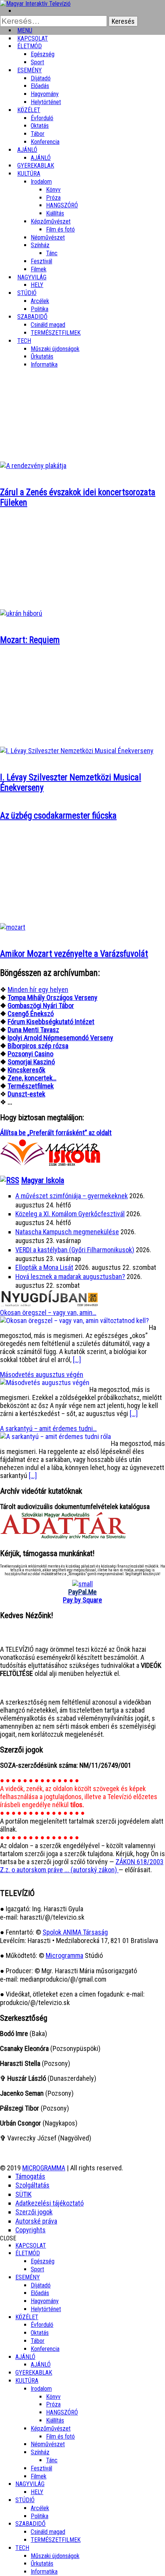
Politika (40, 2516)
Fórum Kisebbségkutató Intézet (51, 1022)
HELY (37, 2492)
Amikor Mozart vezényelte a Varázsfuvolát (74, 954)
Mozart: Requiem (30, 640)
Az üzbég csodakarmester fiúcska (58, 816)
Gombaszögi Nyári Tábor (41, 1006)
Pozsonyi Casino (31, 1054)
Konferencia (45, 142)
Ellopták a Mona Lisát (44, 1267)
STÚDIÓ (27, 293)
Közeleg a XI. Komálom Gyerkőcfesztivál (70, 1214)
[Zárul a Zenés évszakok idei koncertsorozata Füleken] (33, 466)
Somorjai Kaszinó (31, 1062)
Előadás (40, 86)
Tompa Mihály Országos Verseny (53, 998)
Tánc (52, 253)
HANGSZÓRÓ (62, 205)
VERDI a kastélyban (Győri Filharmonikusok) (75, 1250)
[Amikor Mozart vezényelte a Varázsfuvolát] (13, 927)
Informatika (44, 365)
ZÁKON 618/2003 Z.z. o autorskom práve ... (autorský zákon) (82, 1866)
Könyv (53, 190)
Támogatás (30, 2176)
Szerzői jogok (34, 2212)
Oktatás (40, 126)
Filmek (39, 2476)
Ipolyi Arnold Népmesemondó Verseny (60, 1038)
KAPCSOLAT (31, 2246)
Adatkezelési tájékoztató (49, 2203)
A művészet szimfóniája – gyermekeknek (72, 1196)
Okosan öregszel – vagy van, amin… (48, 1312)
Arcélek (40, 2508)
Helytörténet (46, 102)
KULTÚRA (29, 174)
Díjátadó (41, 78)
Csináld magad (48, 325)
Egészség (43, 2261)
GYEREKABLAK (34, 2373)
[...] (77, 1360)
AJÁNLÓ (25, 2357)
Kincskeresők (26, 1070)
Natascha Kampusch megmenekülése (67, 1232)
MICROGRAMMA (44, 2168)
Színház (40, 245)
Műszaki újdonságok (55, 349)
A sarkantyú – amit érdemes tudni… (48, 1428)
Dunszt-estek (26, 1094)
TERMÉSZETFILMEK (56, 333)
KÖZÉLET (29, 110)
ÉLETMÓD (30, 46)
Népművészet (48, 237)
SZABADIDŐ (32, 317)
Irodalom (41, 182)
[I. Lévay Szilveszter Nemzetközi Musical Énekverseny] (77, 751)
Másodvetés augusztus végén (42, 1374)
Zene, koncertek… (32, 1078)
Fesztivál (41, 2468)
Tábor (38, 2341)
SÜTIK (23, 2194)
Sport (37, 2269)
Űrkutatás (42, 356)
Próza (53, 198)
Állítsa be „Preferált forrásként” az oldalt (56, 1133)
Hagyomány (45, 94)
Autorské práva (36, 2221)
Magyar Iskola (43, 1180)
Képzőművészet (51, 221)
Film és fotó (60, 229)
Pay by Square (82, 1600)
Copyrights (31, 2230)
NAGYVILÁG (30, 2484)
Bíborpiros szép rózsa (38, 1046)
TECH (24, 341)
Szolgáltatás (32, 2185)
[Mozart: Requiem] (21, 613)
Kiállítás (55, 213)
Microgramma (64, 1955)
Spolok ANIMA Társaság (75, 1932)
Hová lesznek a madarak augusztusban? (70, 1277)
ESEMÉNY (30, 70)
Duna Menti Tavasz (33, 1030)
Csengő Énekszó (31, 1014)
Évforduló (42, 118)
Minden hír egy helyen (38, 989)
